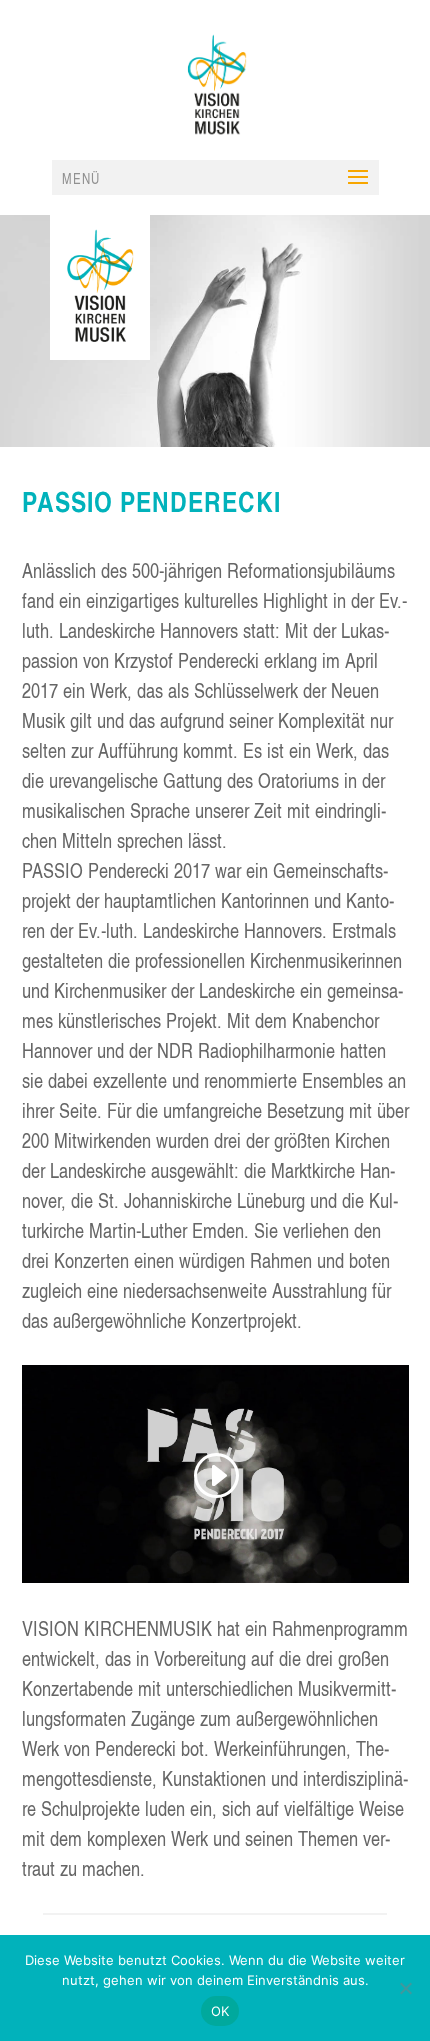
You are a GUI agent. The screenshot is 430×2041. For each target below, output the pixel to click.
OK (220, 2011)
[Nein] (405, 1988)
